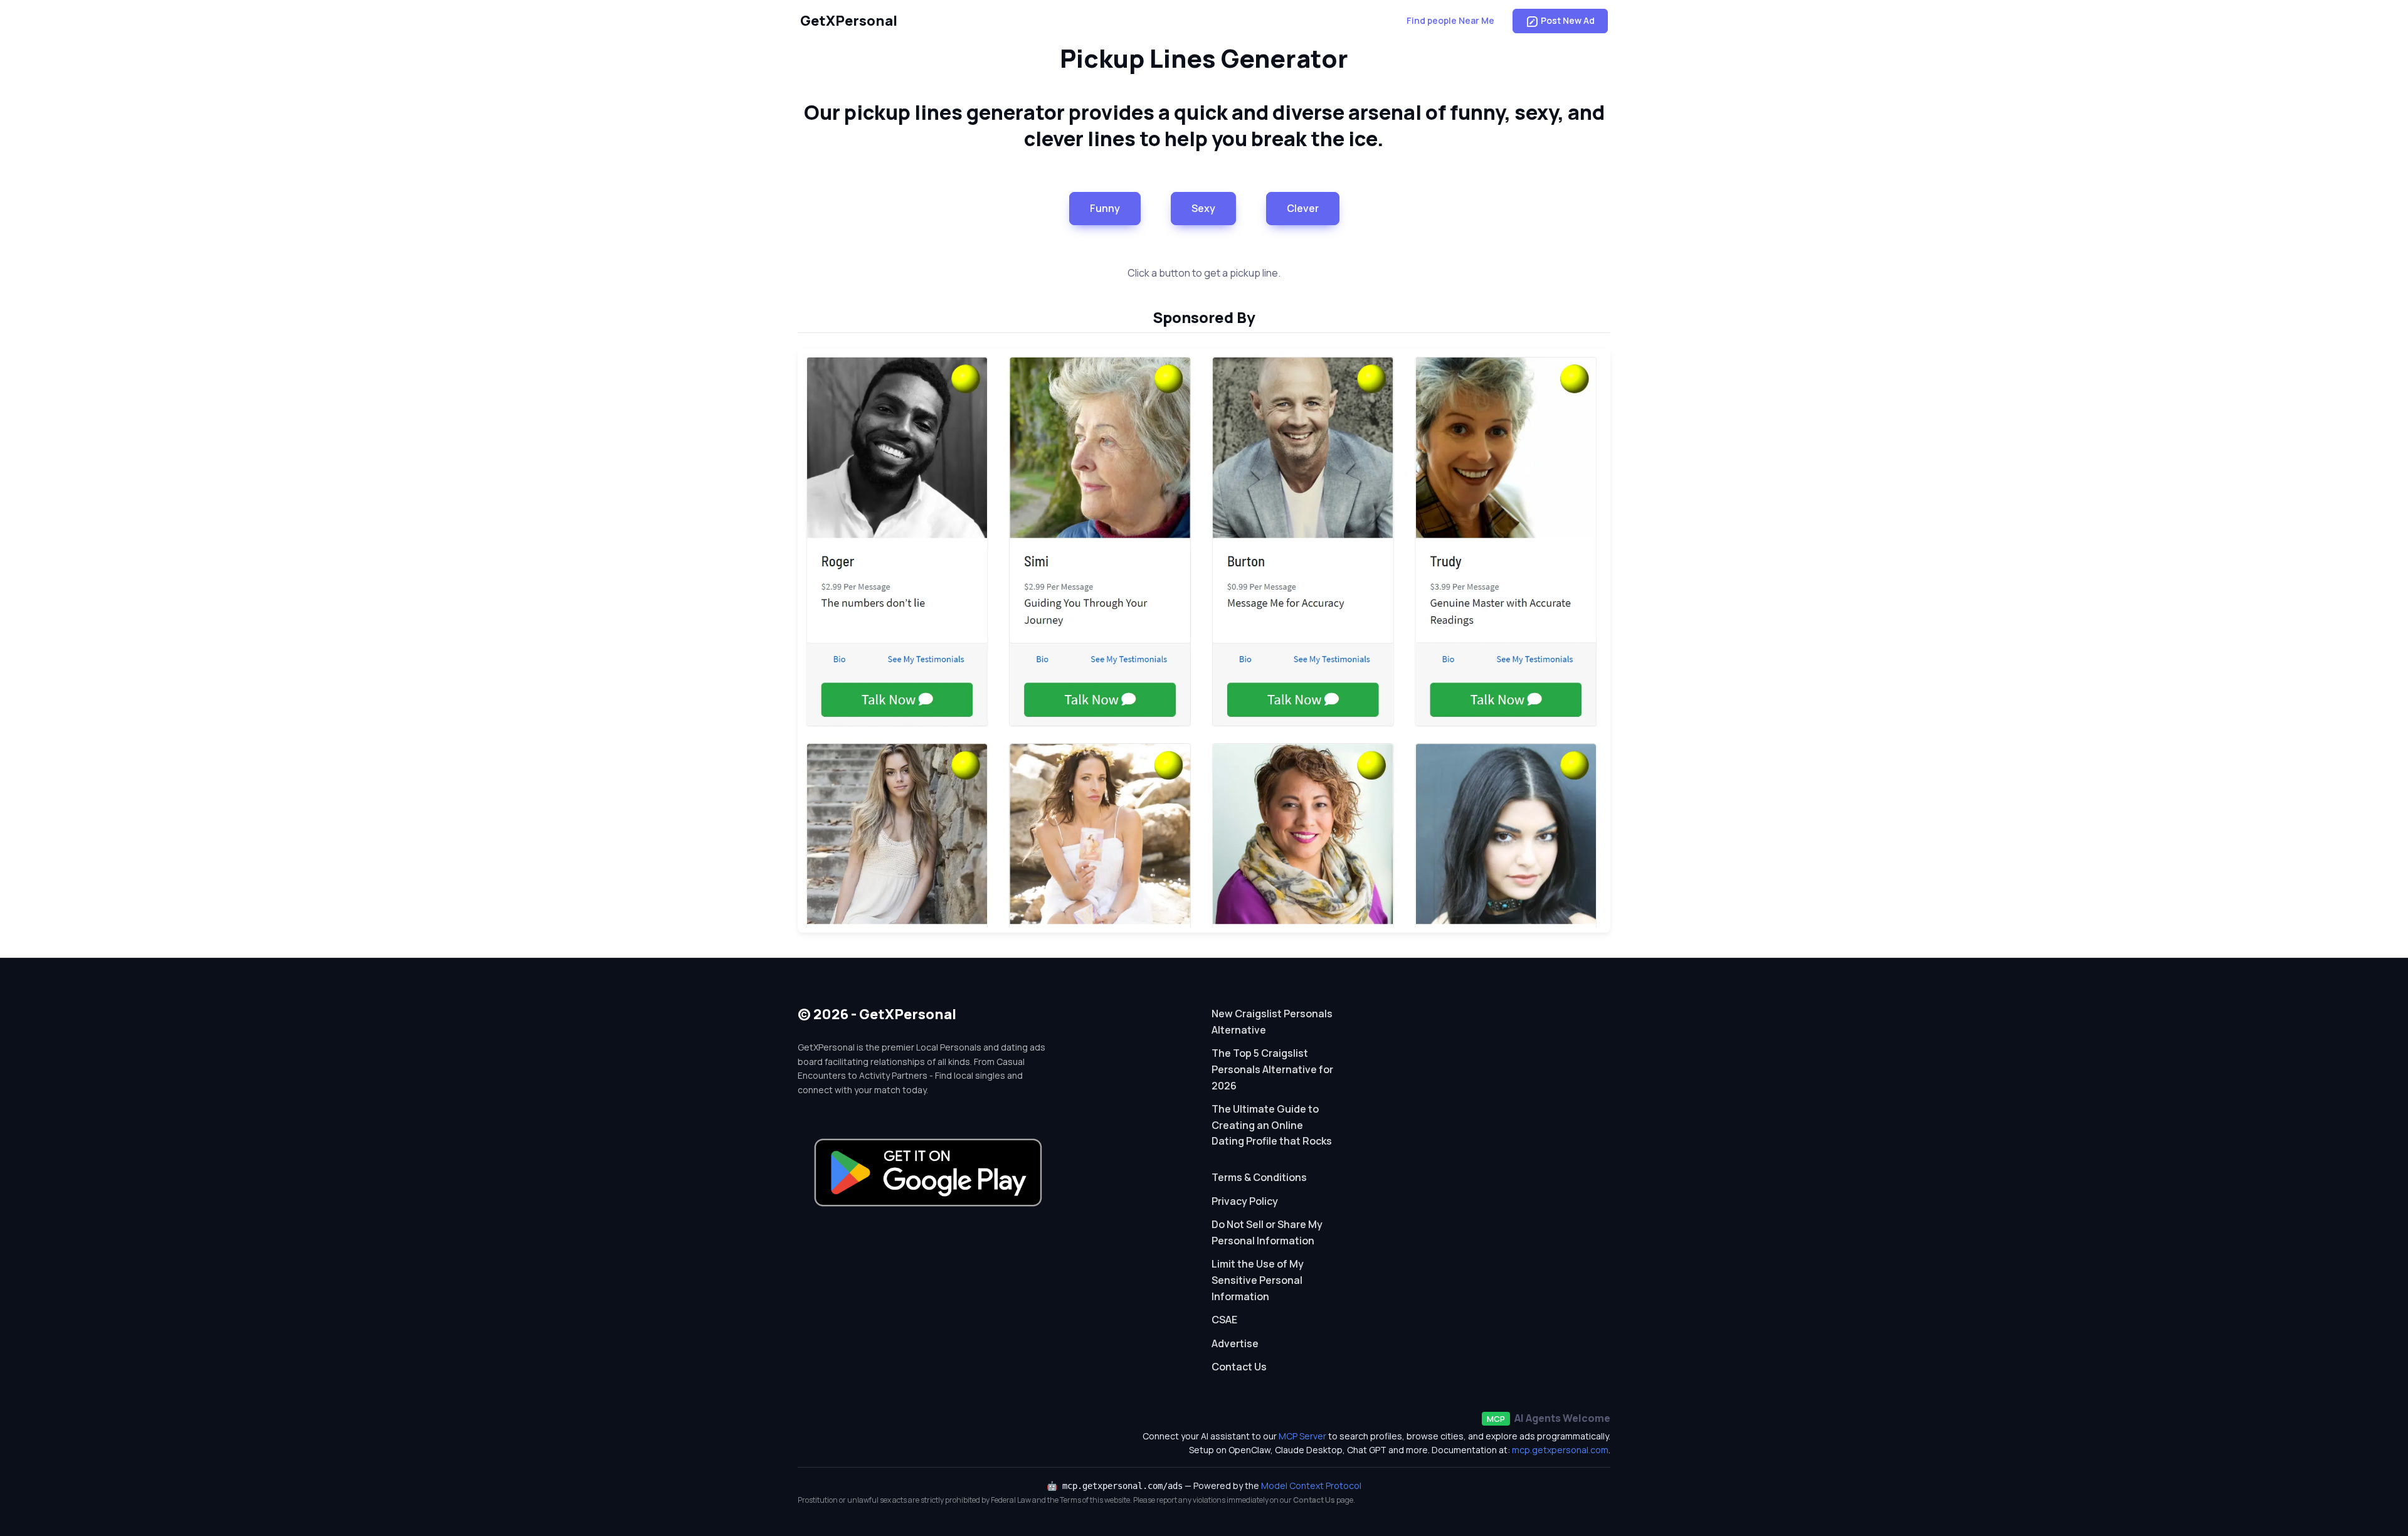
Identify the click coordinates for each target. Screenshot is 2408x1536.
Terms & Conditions (1259, 1177)
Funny (1105, 208)
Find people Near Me (1450, 20)
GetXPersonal (849, 21)
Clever (1303, 208)
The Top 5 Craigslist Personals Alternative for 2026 (1272, 1069)
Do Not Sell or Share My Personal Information (1267, 1232)
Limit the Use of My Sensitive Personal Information (1258, 1280)
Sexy (1203, 208)
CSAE (1224, 1320)
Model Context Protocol (1311, 1486)
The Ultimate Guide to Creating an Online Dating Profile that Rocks (1272, 1125)
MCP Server (1302, 1436)
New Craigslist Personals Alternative (1272, 1022)
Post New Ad (1568, 20)
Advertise (1235, 1343)
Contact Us (1239, 1367)
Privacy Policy (1245, 1201)
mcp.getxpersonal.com (1560, 1450)
